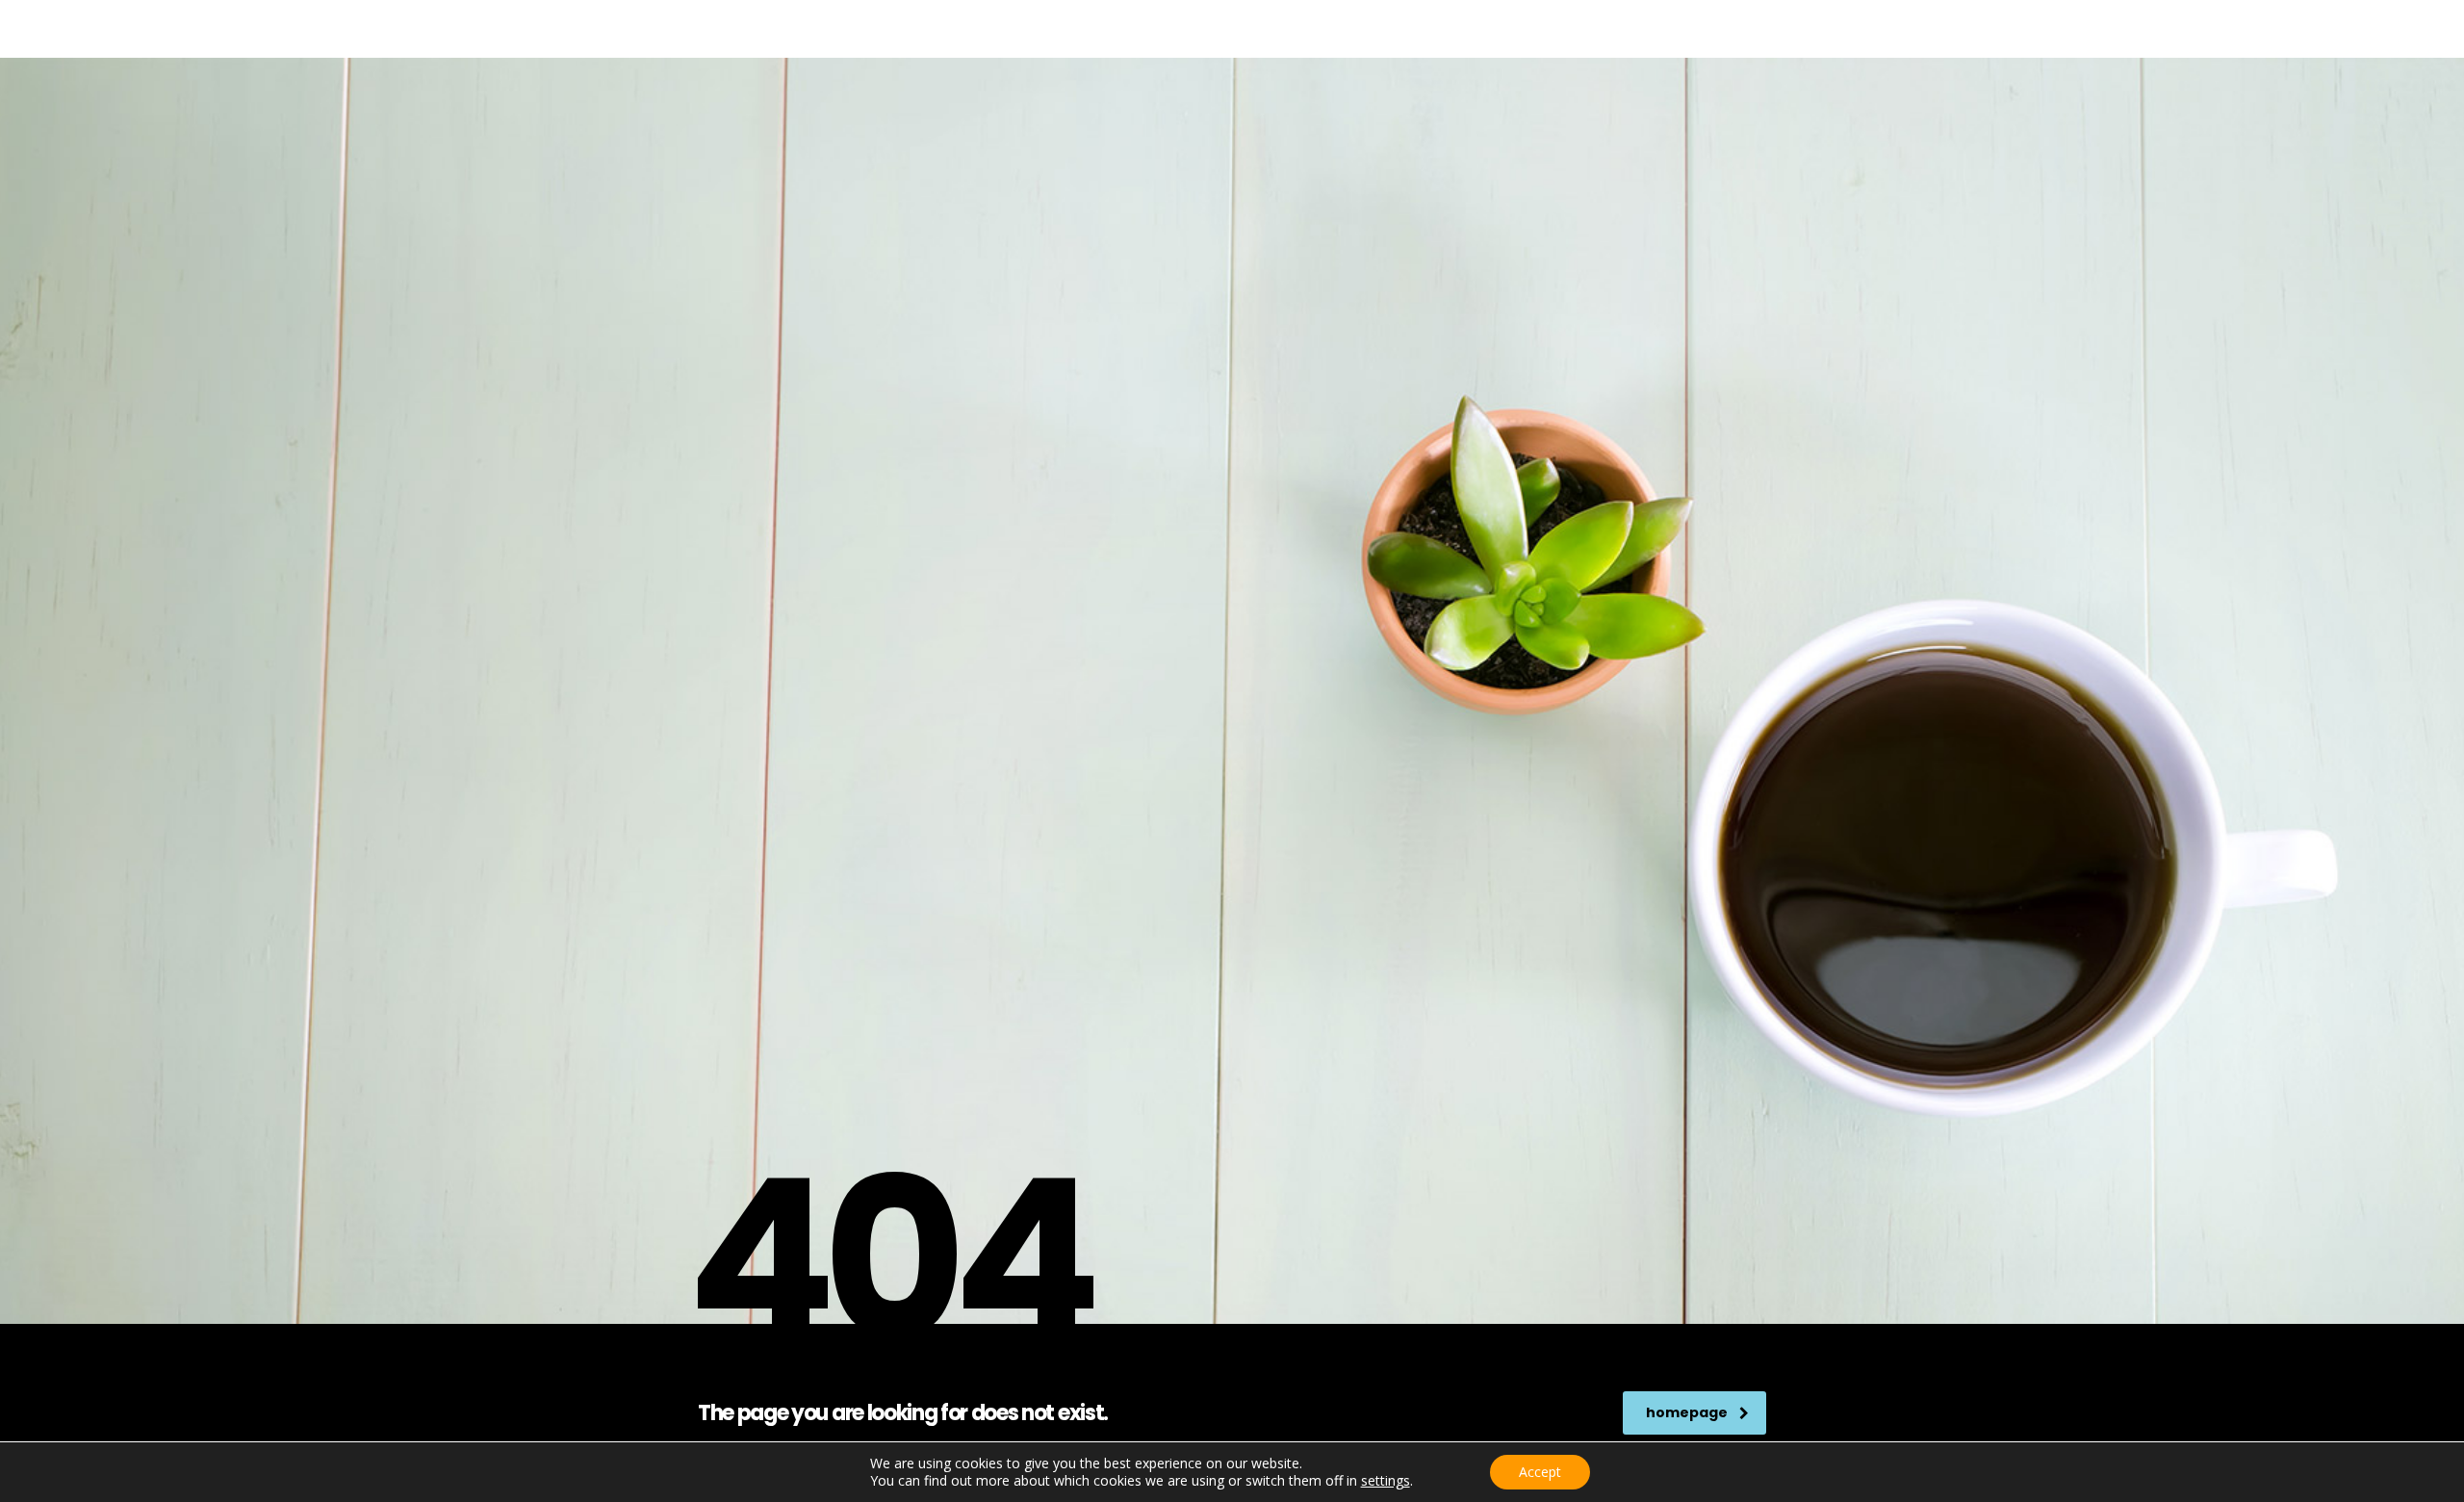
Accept (1540, 1472)
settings (1386, 1481)
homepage (1687, 1412)
